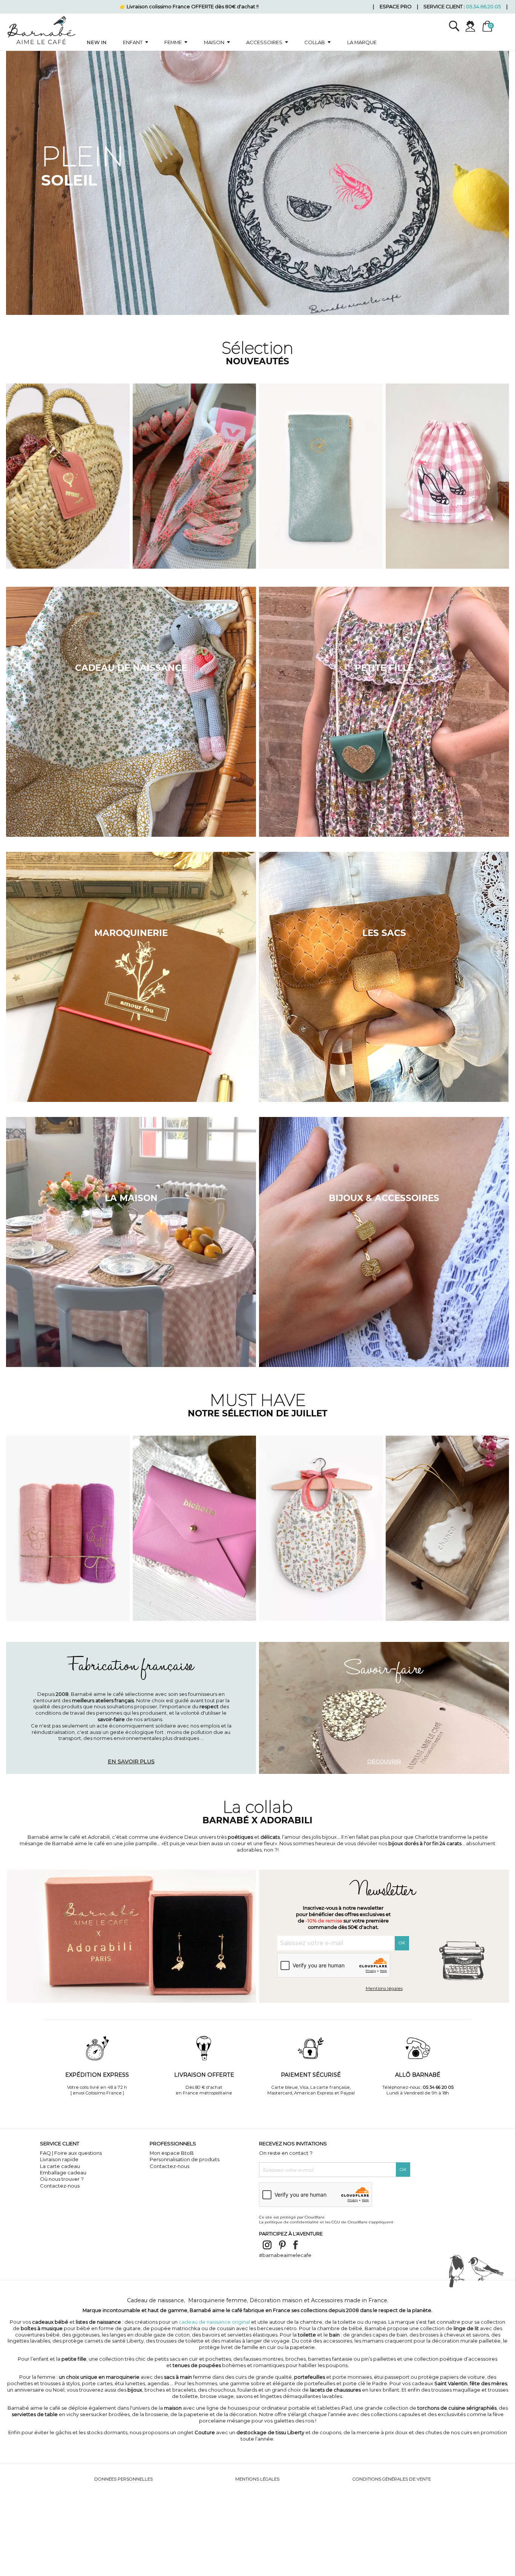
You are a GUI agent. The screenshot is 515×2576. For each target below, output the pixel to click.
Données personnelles (123, 2479)
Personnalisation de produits (185, 2159)
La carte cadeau (60, 2166)
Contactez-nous (60, 2186)
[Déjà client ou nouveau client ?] (473, 26)
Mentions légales (384, 1988)
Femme (173, 42)
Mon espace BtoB (172, 2153)
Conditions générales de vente (392, 2479)
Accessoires (264, 42)
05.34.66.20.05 (483, 6)
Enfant (133, 42)
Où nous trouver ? (62, 2179)
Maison (214, 42)
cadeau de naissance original (214, 2322)
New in (97, 42)
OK (402, 1943)
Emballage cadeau (63, 2172)
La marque (362, 42)
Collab (315, 42)
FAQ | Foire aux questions (71, 2153)
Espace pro (396, 6)
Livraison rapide (59, 2159)
